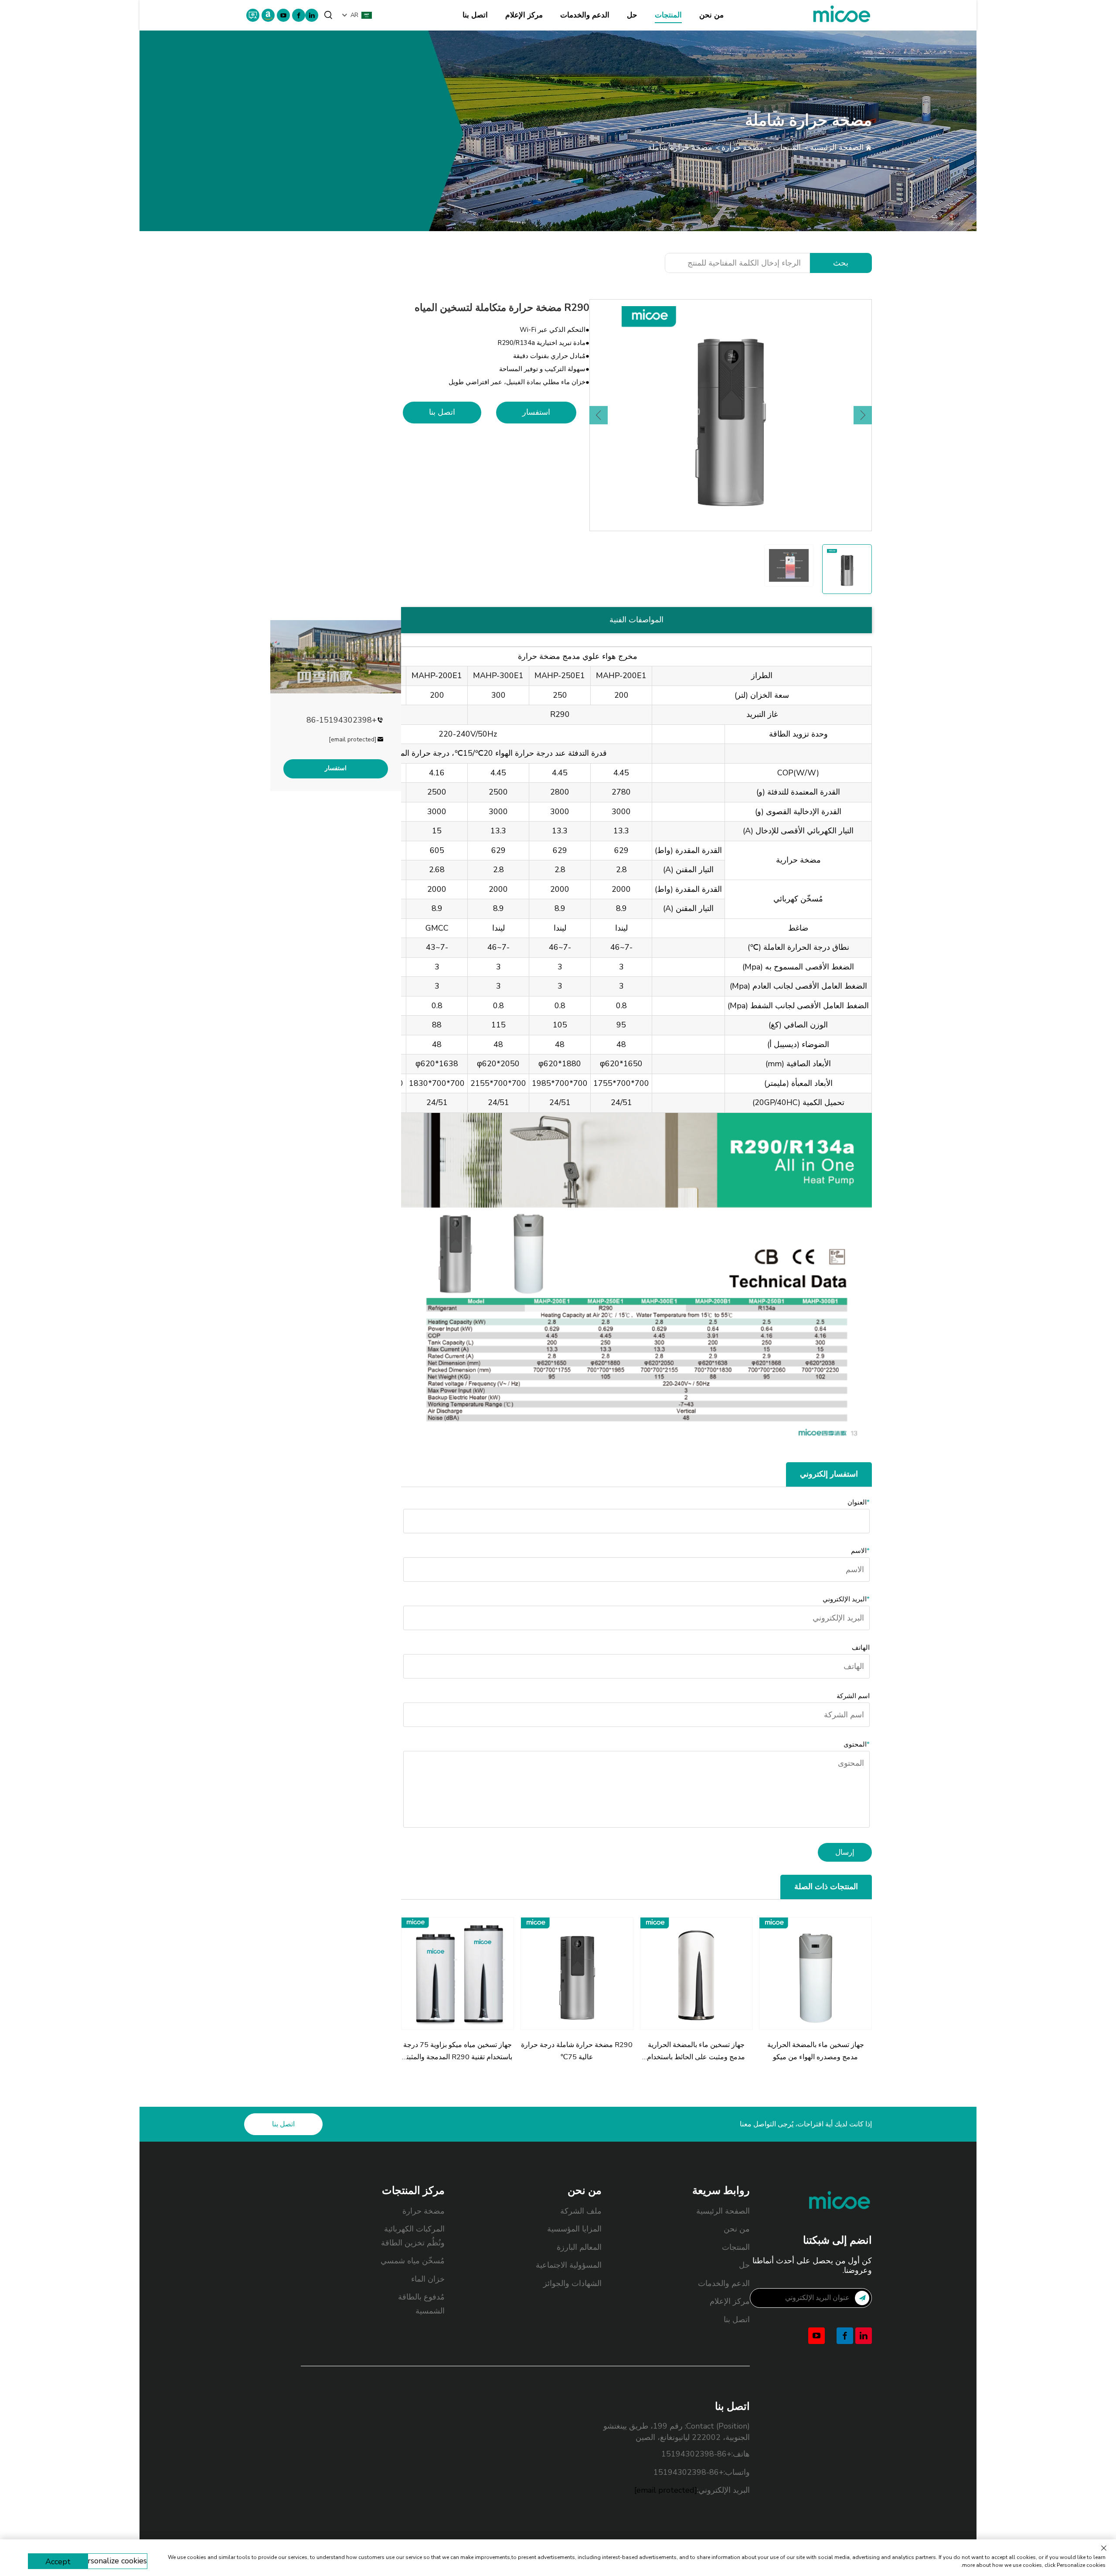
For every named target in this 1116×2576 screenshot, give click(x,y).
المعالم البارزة (579, 2247)
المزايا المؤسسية (574, 2229)
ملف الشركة (581, 2211)
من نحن (711, 15)
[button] (599, 415)
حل (632, 15)
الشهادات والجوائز (572, 2283)
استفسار (536, 412)
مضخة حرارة (743, 147)
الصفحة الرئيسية (837, 147)
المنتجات (668, 15)
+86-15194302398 (342, 720)
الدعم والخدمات (585, 15)
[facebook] (299, 15)
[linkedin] (312, 15)
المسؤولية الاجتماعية (569, 2265)
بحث (841, 263)
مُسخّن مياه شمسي (413, 2261)
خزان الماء (428, 2279)
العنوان (859, 1502)
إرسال (845, 1852)
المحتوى (857, 1744)
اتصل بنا (475, 15)
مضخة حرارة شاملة (680, 147)
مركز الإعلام (524, 15)
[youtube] (283, 15)
